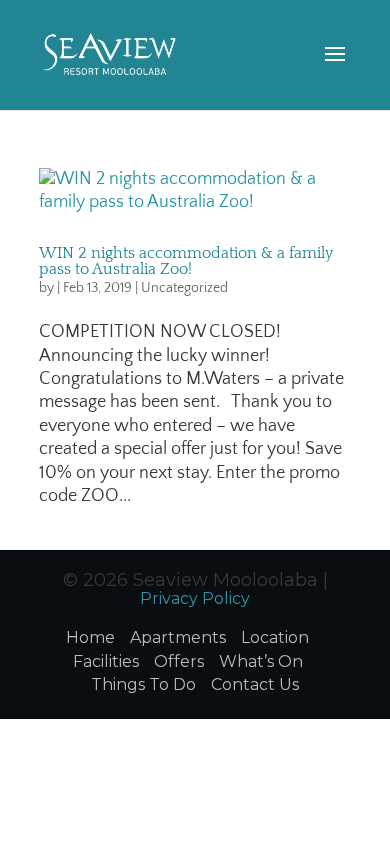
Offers (179, 661)
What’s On (261, 661)
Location (275, 637)
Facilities (106, 661)
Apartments (178, 637)
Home (90, 637)
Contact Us (255, 684)
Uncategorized (184, 288)
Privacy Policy (195, 598)
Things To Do (143, 684)
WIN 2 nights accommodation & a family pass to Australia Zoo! (186, 261)
